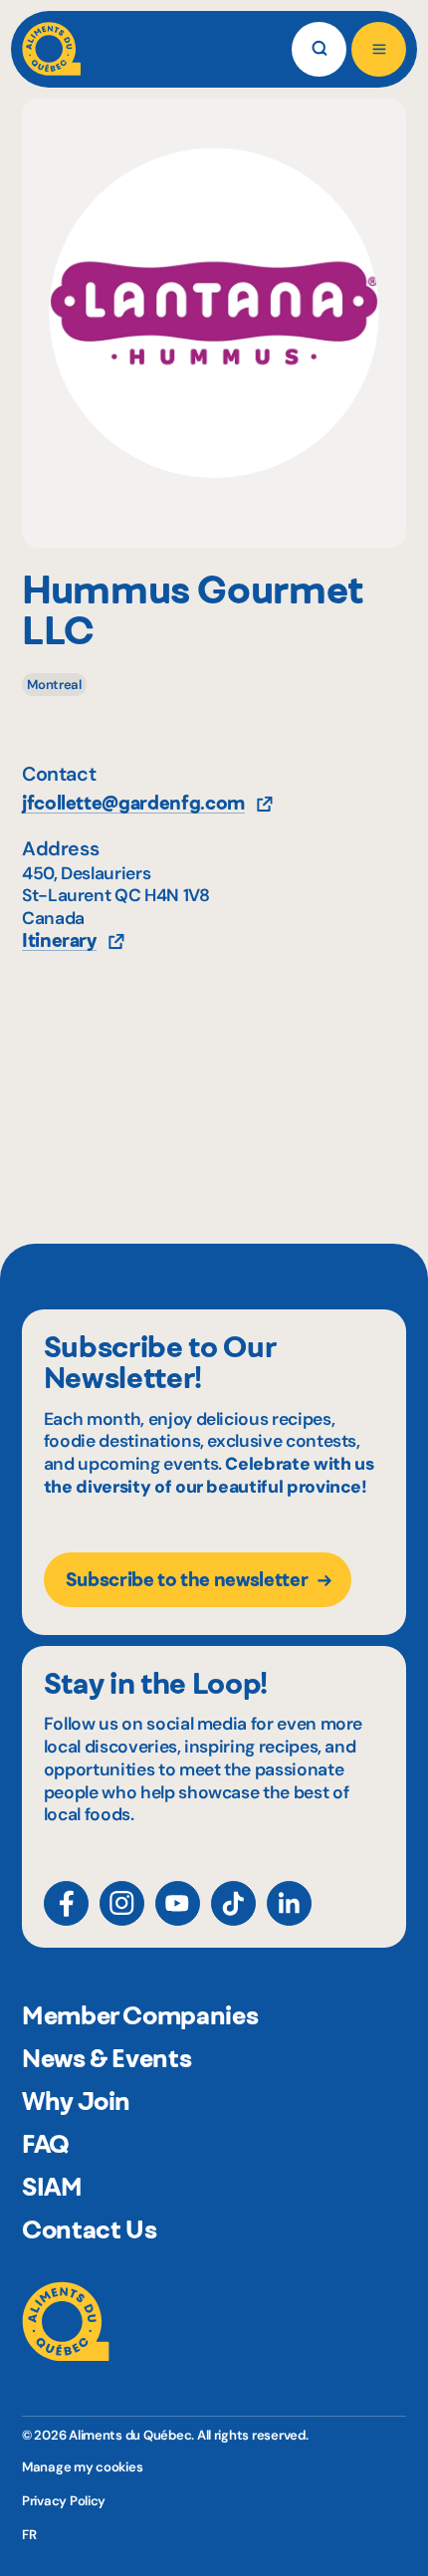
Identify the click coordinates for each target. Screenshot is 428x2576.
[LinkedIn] (289, 1903)
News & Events (107, 2058)
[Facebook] (66, 1903)
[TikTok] (233, 1903)
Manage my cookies (83, 2467)
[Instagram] (122, 1903)
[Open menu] (379, 49)
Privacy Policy (64, 2501)
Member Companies (140, 2015)
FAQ (46, 2144)
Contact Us (90, 2229)
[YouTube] (178, 1903)
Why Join (76, 2101)
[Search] (319, 49)
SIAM (52, 2187)
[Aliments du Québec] (51, 49)
